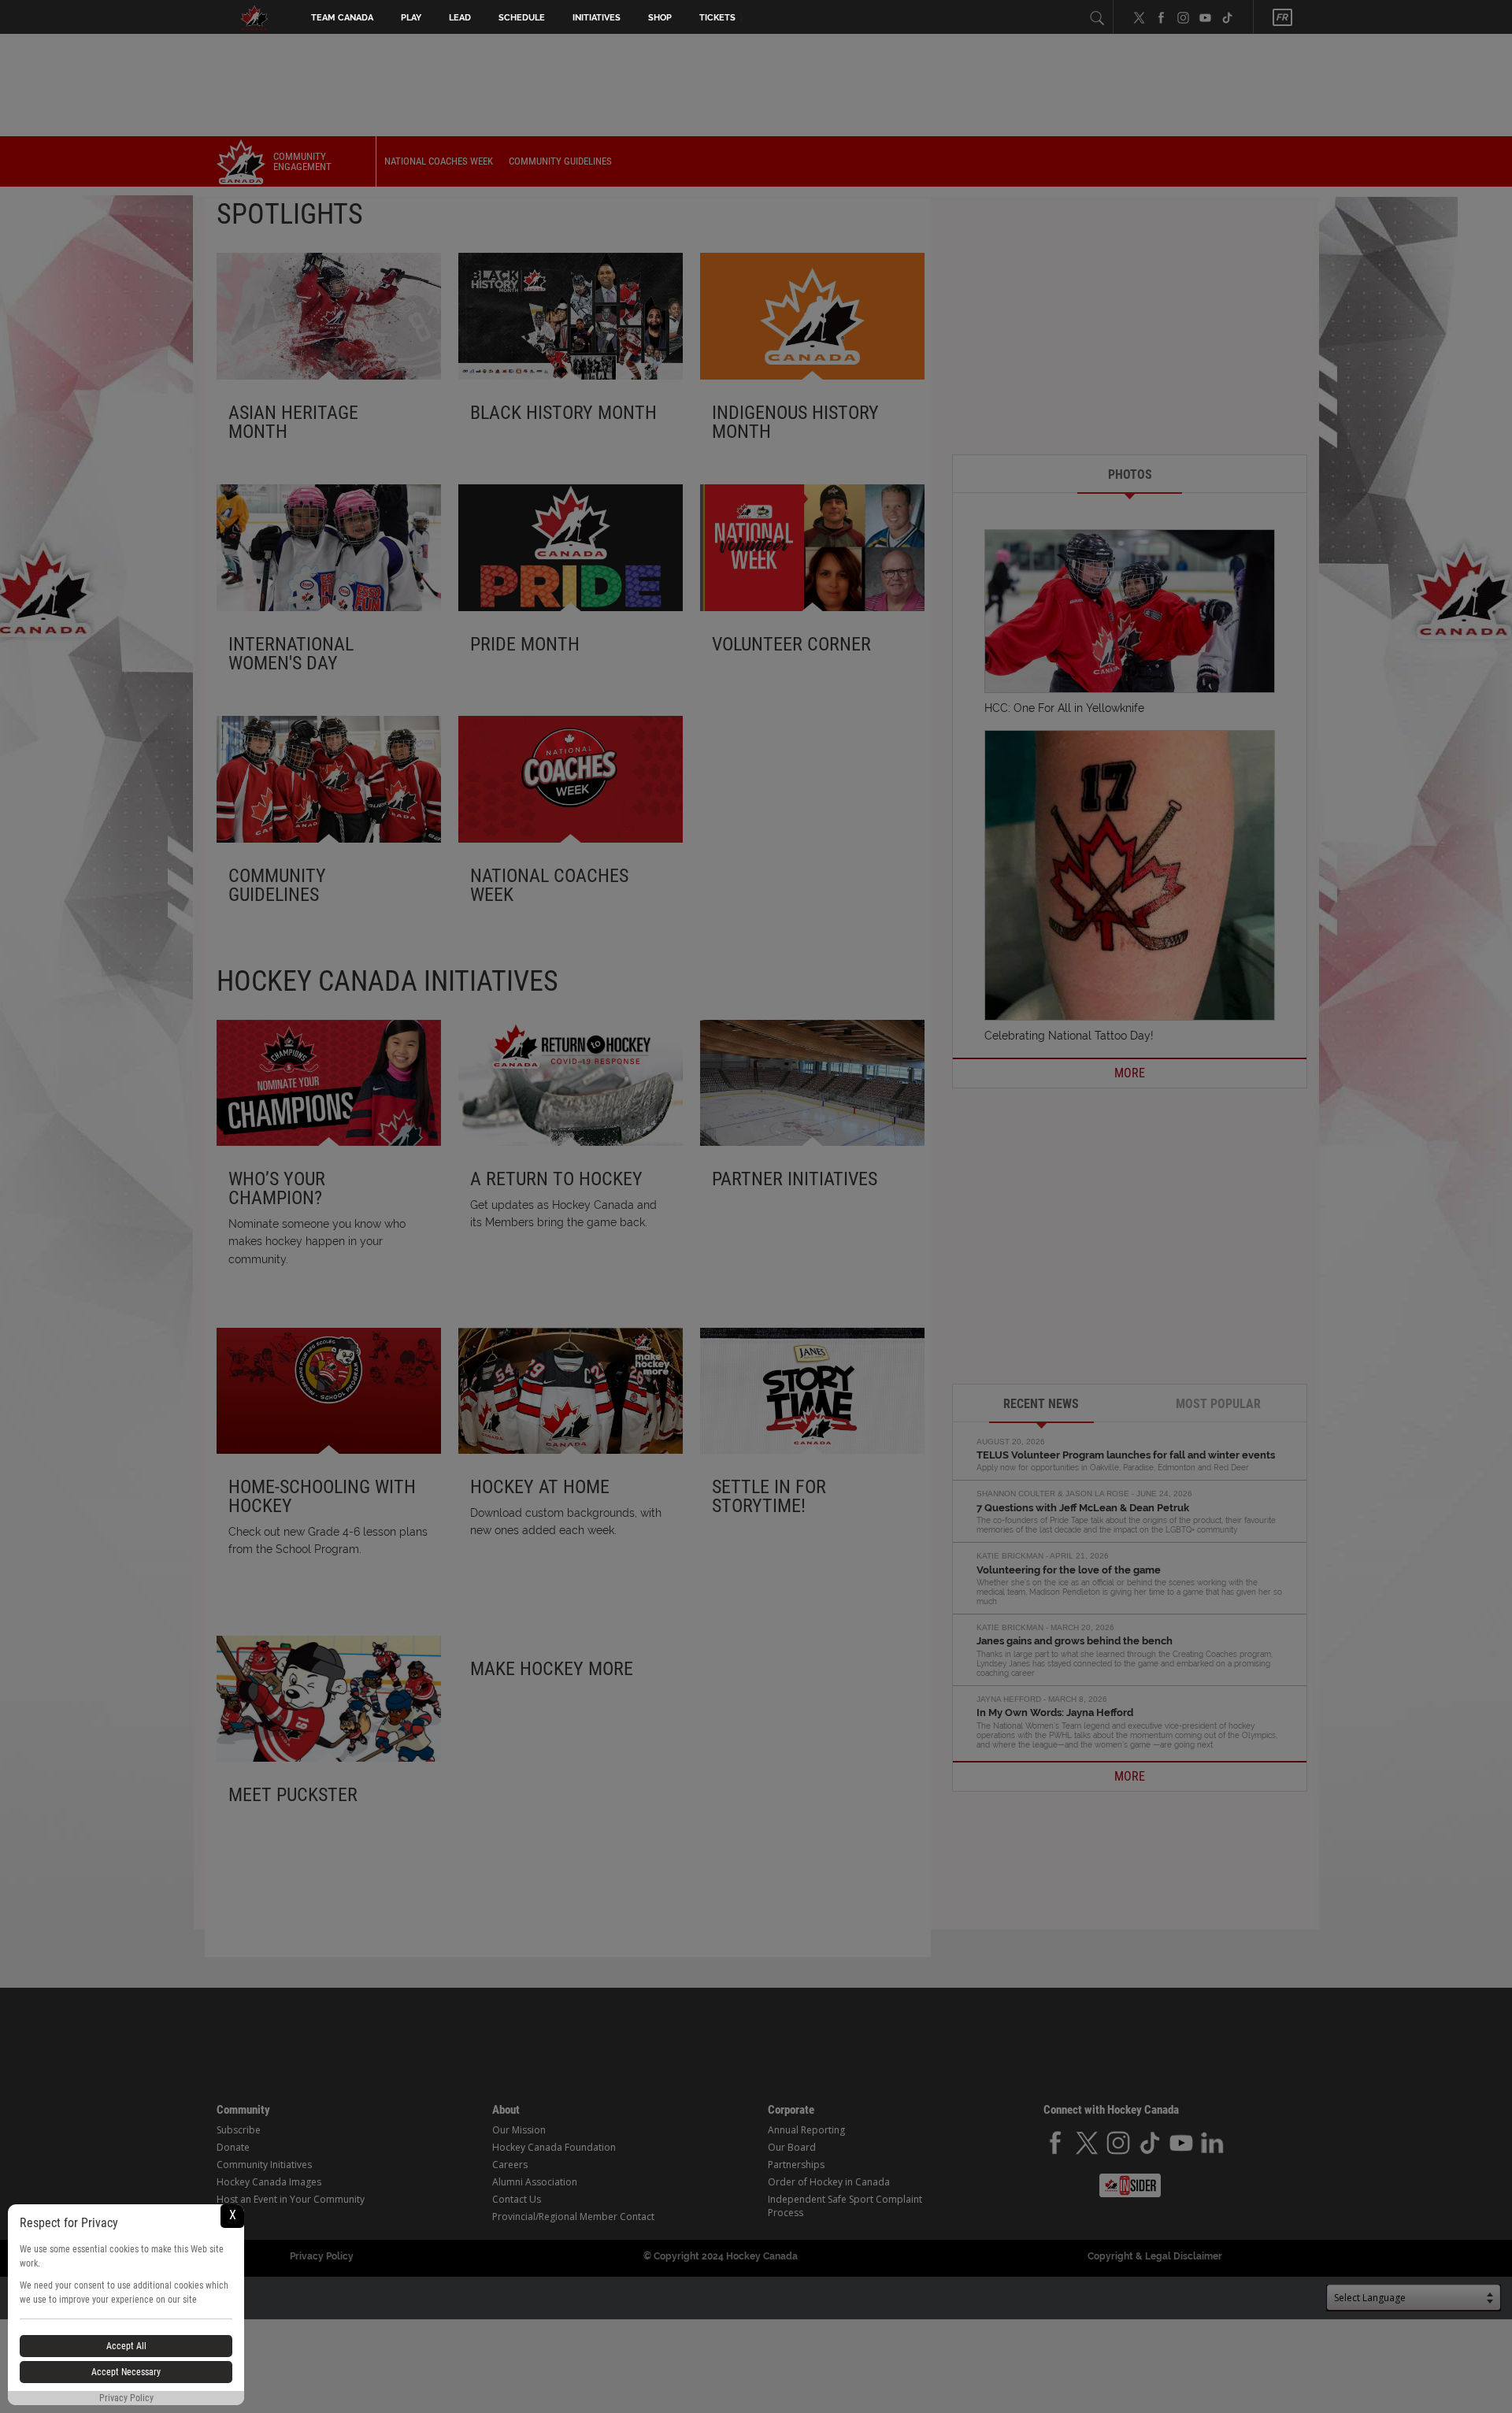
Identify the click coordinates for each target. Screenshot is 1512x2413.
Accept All (126, 2346)
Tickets (717, 18)
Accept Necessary (126, 2372)
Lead (460, 18)
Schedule (522, 18)
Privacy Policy (126, 2398)
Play (411, 18)
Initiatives (597, 18)
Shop (660, 18)
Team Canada (342, 18)
